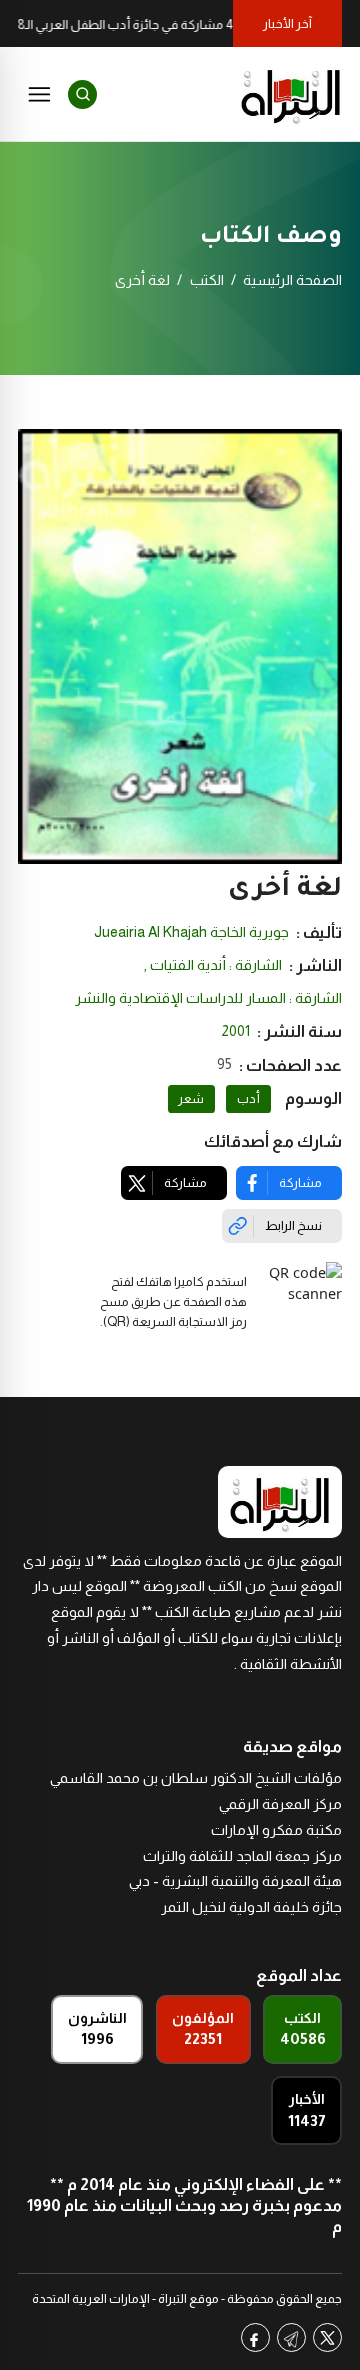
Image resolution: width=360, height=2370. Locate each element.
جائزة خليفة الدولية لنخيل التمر (251, 1907)
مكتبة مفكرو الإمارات (276, 1830)
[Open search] (82, 94)
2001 (236, 1031)
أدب (248, 1099)
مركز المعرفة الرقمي (280, 1804)
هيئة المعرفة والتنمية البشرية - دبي (235, 1881)
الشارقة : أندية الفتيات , (213, 965)
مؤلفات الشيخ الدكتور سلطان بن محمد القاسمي (196, 1778)
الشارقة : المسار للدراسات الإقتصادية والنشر (208, 998)
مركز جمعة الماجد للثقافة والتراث (242, 1856)
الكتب (207, 280)
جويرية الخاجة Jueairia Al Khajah (191, 932)
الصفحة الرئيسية (292, 280)
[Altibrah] (291, 94)
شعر (191, 1099)
